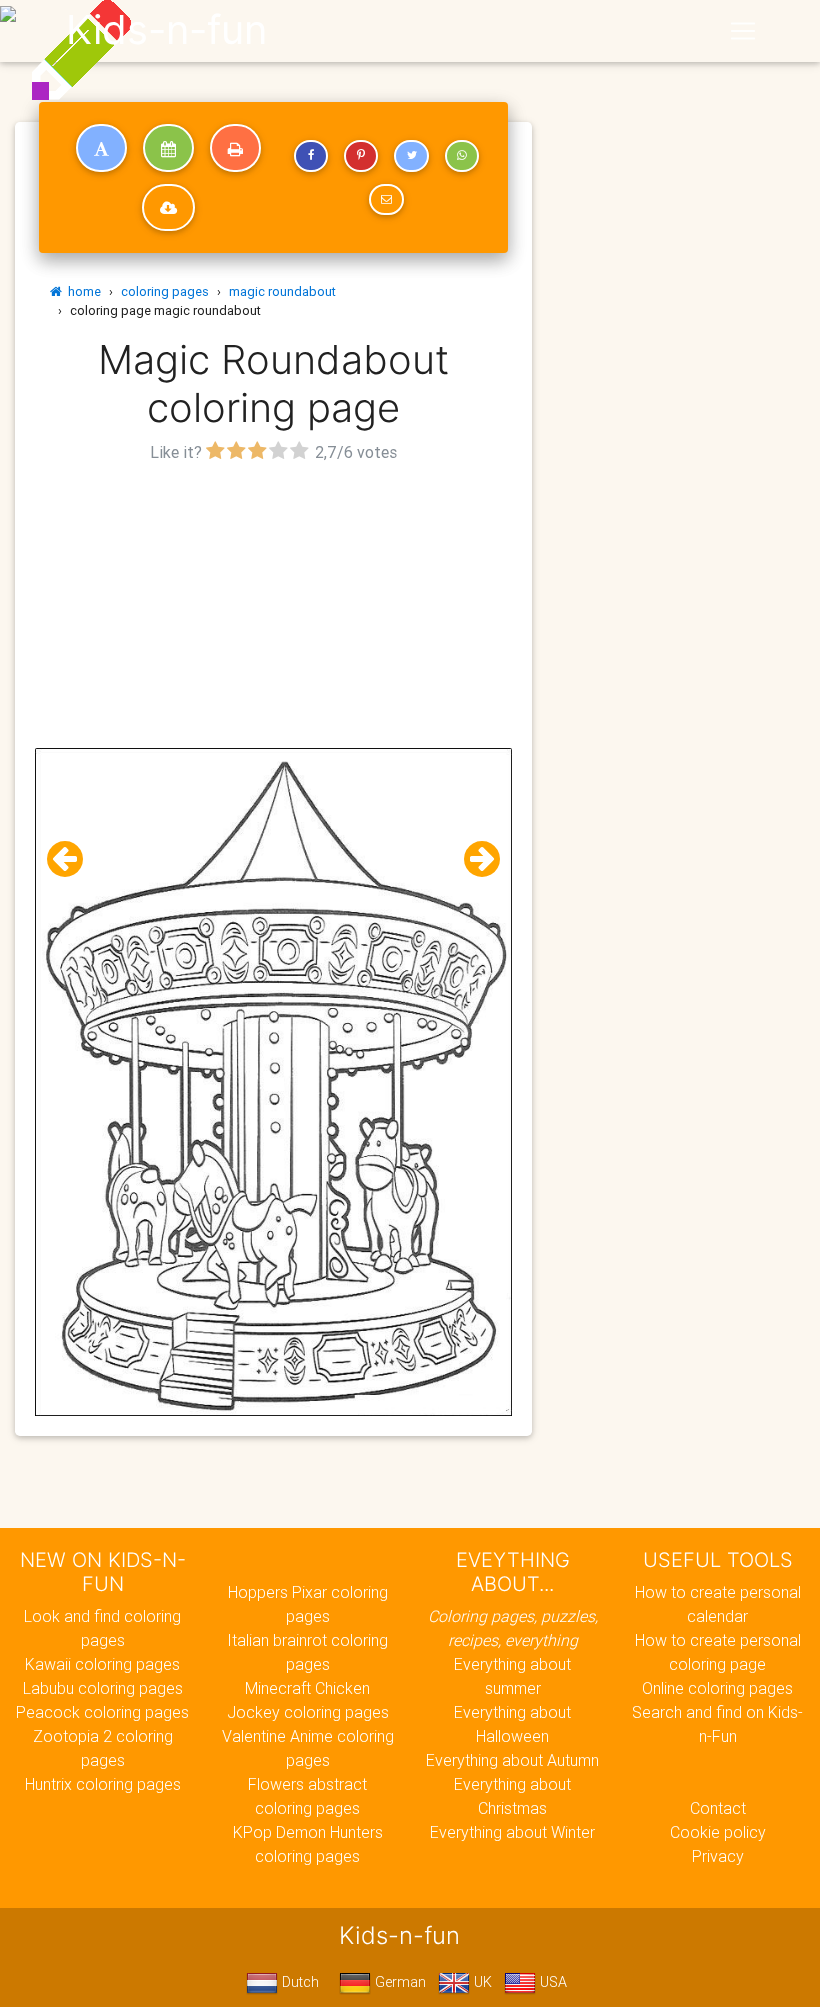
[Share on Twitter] (411, 156)
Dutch (298, 1982)
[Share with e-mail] (386, 200)
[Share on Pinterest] (361, 156)
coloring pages (165, 291)
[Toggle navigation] (743, 31)
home (81, 291)
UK (481, 1982)
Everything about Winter (512, 1832)
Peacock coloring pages (102, 1712)
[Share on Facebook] (311, 156)
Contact (718, 1808)
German (398, 1982)
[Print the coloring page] (235, 148)
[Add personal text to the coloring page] (101, 148)
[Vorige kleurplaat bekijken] (73, 859)
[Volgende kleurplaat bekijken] (474, 859)
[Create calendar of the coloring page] (168, 148)
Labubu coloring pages (103, 1688)
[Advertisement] (273, 608)
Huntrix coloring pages (103, 1784)
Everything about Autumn (512, 1760)
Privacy (718, 1856)
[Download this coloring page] (168, 208)
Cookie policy (718, 1832)
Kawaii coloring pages (102, 1664)
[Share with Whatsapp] (462, 156)
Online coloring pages (717, 1688)
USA (551, 1982)
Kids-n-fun (166, 30)
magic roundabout (282, 291)
